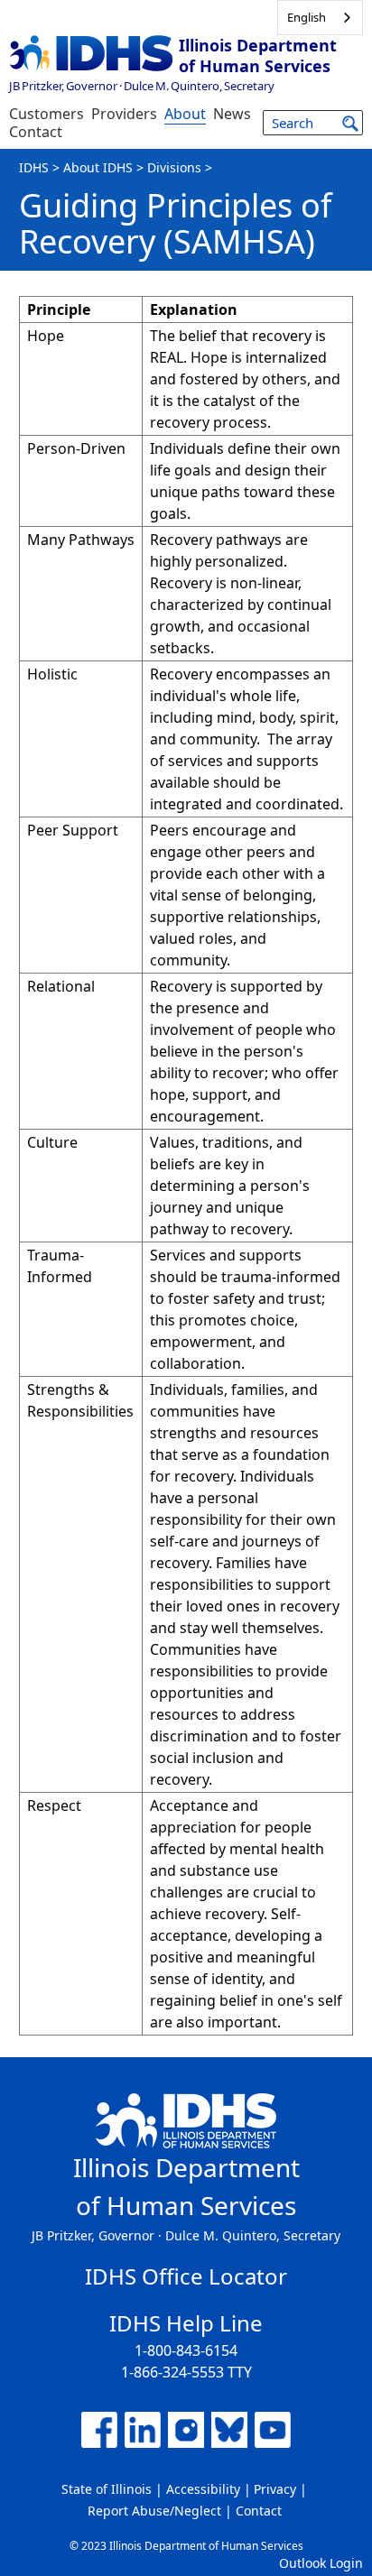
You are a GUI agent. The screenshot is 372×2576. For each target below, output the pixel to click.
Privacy (275, 2489)
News (232, 114)
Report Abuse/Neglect (154, 2511)
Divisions (174, 167)
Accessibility (203, 2489)
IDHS (34, 167)
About (185, 114)
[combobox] (320, 18)
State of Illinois (107, 2489)
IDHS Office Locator (186, 2276)
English (307, 17)
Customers (46, 114)
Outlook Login (321, 2563)
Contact (36, 132)
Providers (124, 114)
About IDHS (98, 167)
